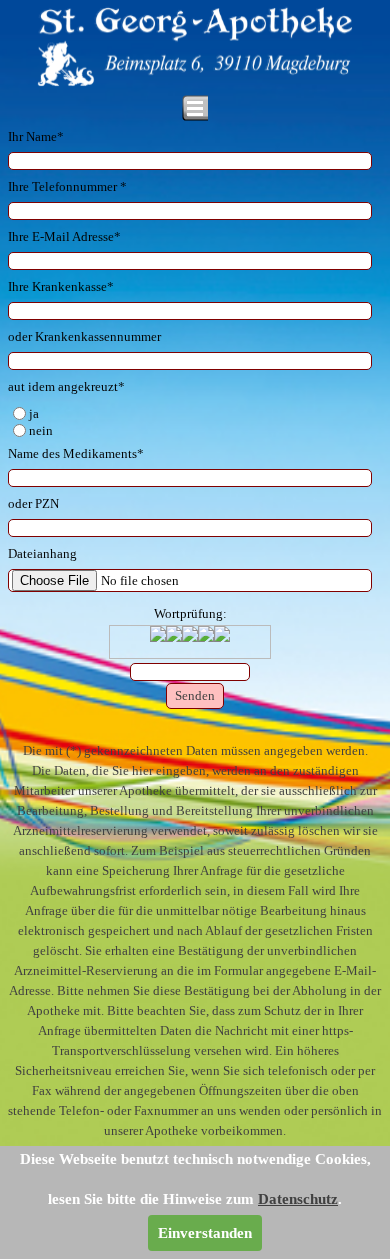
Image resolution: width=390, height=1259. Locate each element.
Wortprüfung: (190, 613)
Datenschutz (298, 1199)
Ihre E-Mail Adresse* (64, 236)
